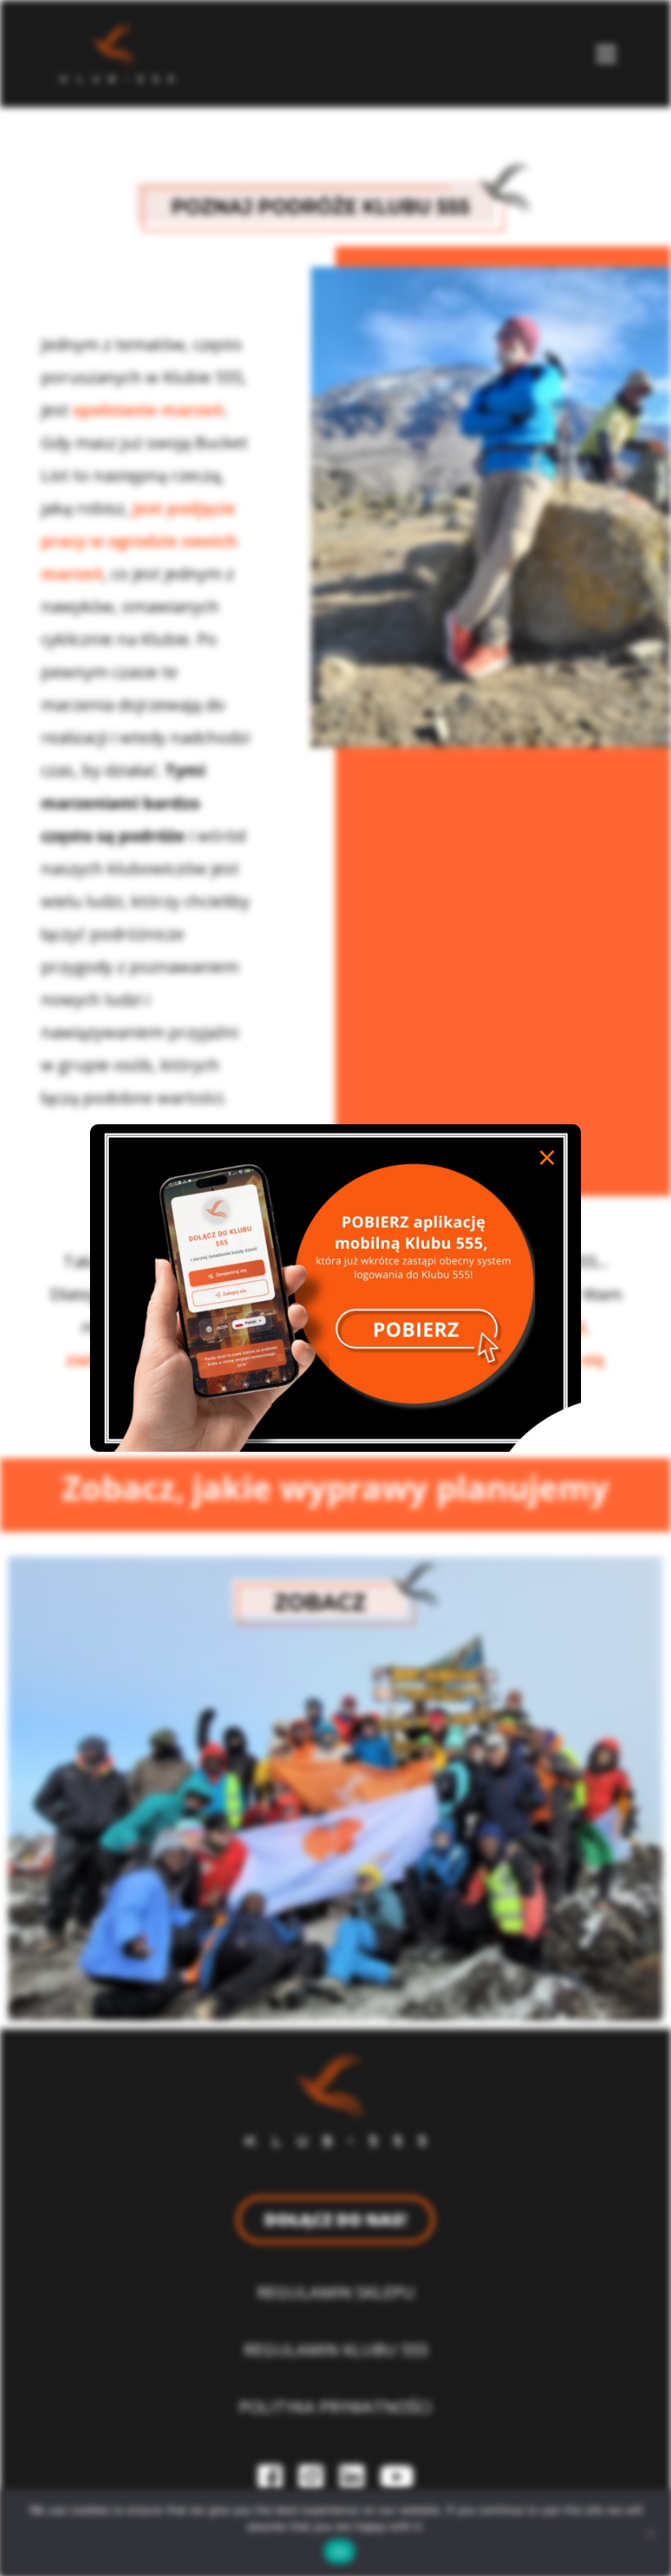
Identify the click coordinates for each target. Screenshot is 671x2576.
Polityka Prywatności (335, 2407)
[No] (651, 2533)
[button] (606, 54)
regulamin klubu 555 (336, 2350)
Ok (340, 2551)
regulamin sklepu (336, 2292)
